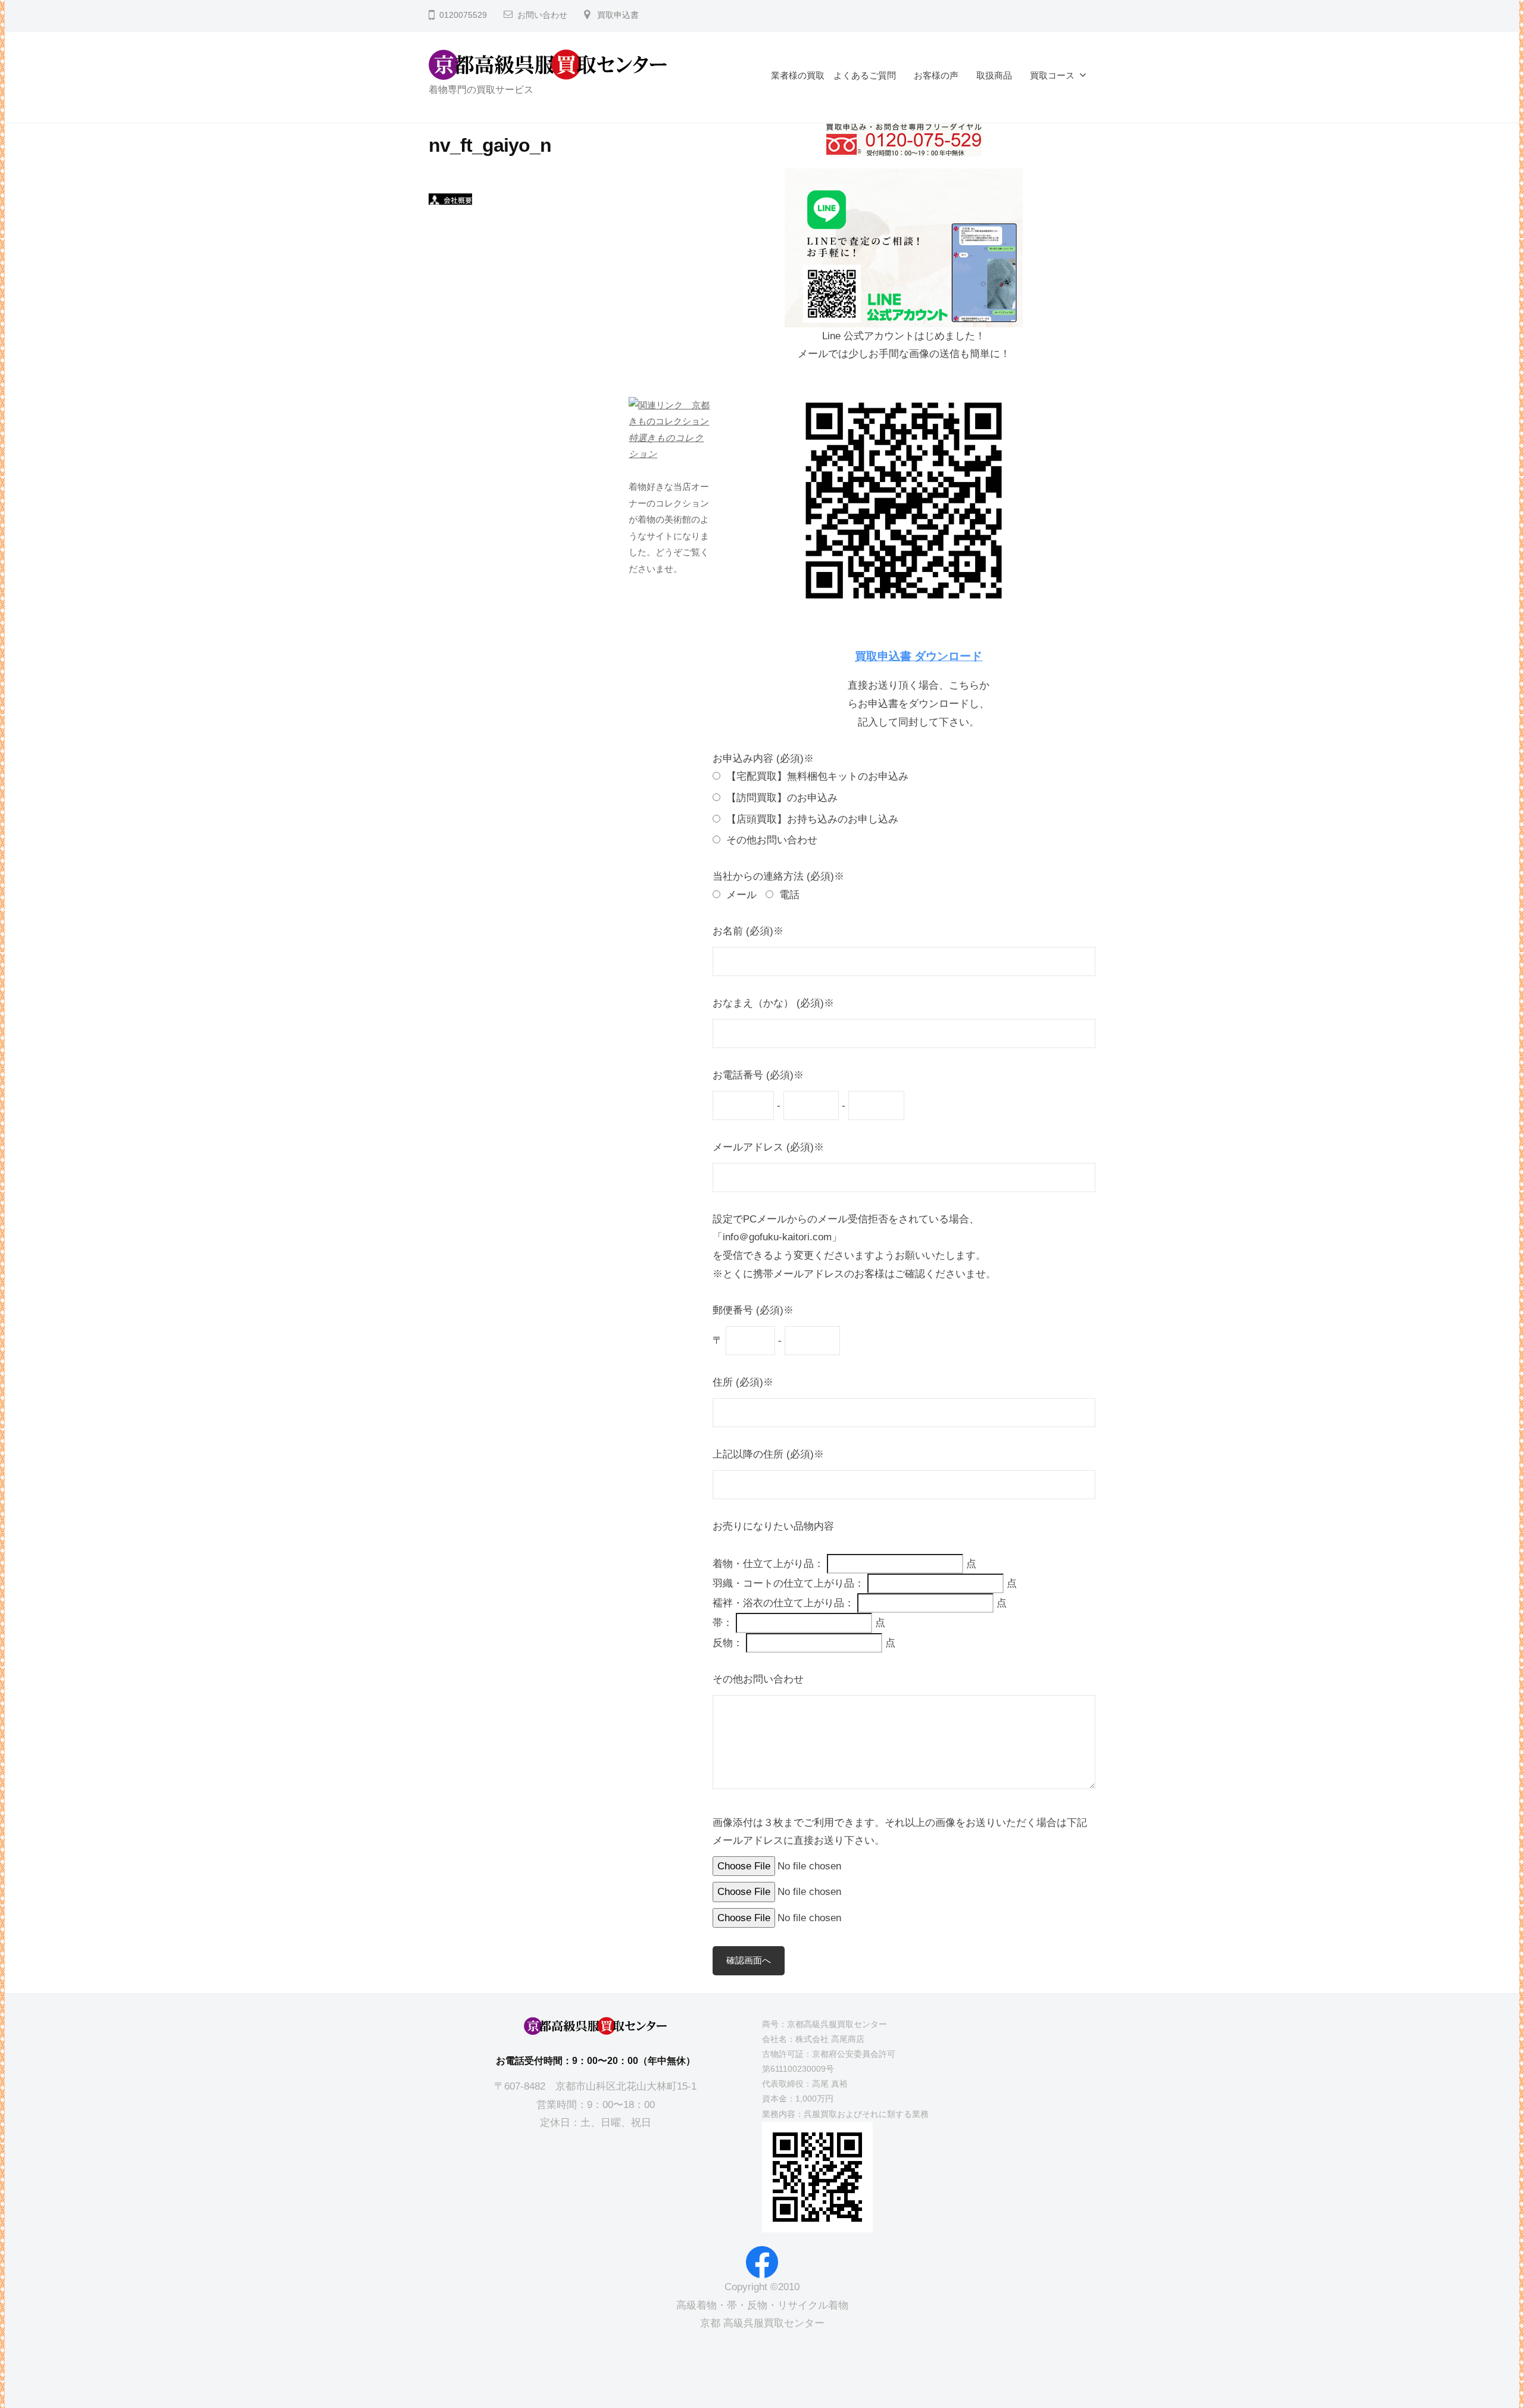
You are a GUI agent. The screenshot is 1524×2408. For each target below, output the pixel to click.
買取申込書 (618, 15)
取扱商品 (994, 75)
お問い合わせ (542, 15)
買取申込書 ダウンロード (919, 656)
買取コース (1052, 75)
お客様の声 (936, 75)
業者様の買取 (798, 75)
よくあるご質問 (865, 75)
